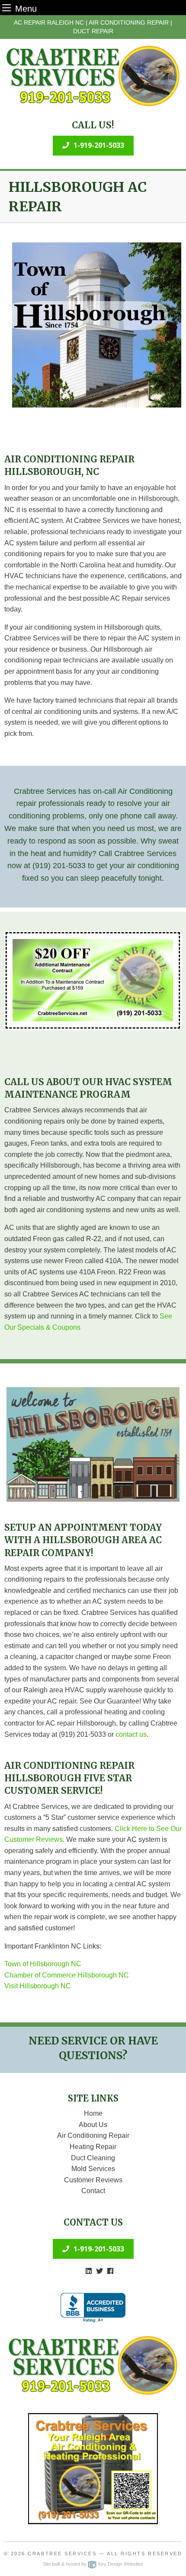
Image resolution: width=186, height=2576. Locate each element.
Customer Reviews (93, 2180)
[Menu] (6, 8)
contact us (131, 1734)
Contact (93, 2191)
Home (93, 2113)
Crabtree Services (62, 2554)
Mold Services (93, 2169)
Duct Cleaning (93, 2158)
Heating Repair (93, 2147)
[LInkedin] (89, 2271)
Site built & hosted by (93, 2564)
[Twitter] (99, 2271)
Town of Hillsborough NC (43, 1964)
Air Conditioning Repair (93, 2135)
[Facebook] (110, 2271)
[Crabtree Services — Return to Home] (93, 76)
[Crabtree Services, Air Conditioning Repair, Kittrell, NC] (93, 2308)
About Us (93, 2125)
